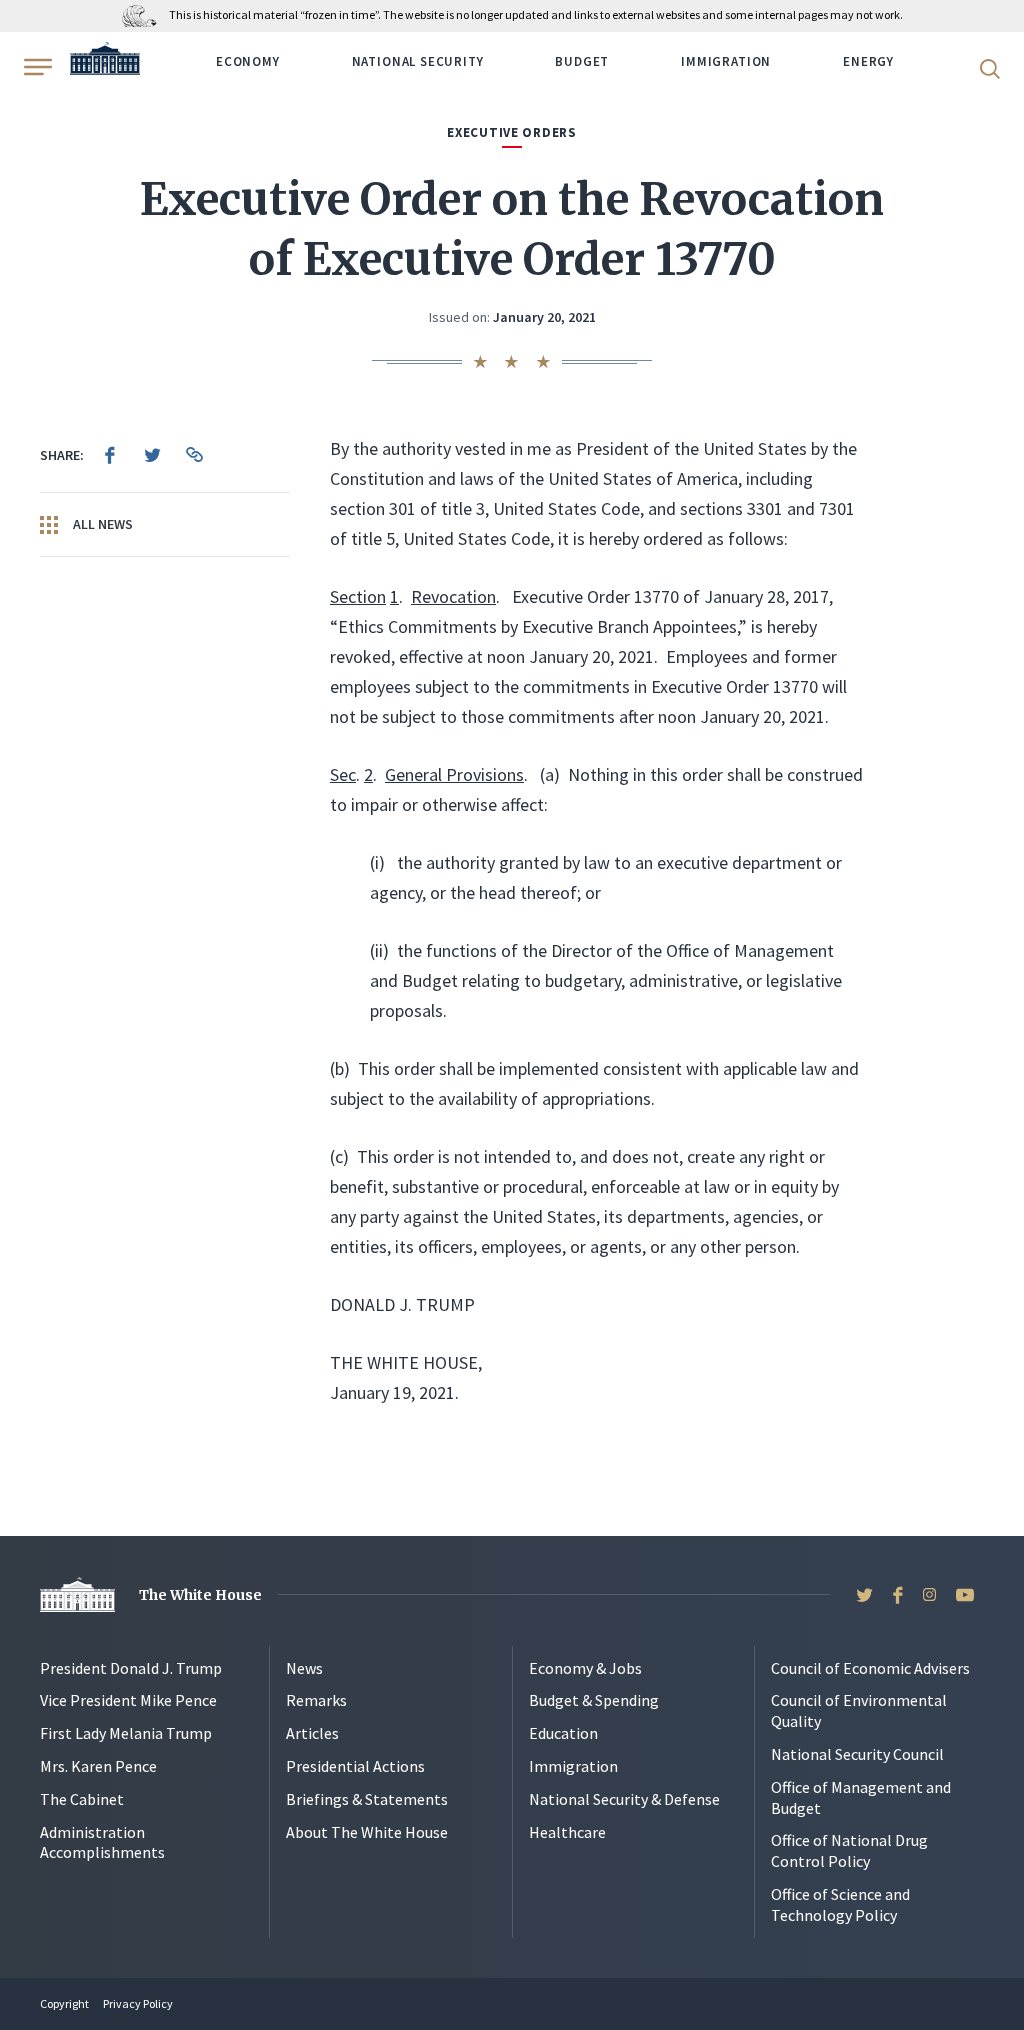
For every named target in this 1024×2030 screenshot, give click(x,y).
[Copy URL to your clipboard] (194, 455)
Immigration (726, 61)
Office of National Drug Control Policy (849, 1850)
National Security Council (857, 1754)
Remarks (316, 1700)
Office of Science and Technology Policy (840, 1904)
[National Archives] (144, 14)
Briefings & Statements (367, 1799)
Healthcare (567, 1832)
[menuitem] (110, 455)
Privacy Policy (138, 2003)
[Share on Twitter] (152, 455)
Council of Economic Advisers (870, 1668)
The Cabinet (82, 1799)
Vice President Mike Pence (128, 1700)
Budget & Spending (594, 1700)
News (304, 1668)
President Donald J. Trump (131, 1668)
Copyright (64, 2003)
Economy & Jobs (585, 1668)
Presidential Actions (355, 1766)
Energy (868, 61)
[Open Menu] (36, 67)
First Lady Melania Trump (126, 1733)
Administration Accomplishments (102, 1842)
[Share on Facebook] (110, 455)
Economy (248, 61)
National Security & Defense (624, 1799)
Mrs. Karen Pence (98, 1766)
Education (563, 1733)
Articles (312, 1733)
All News (101, 524)
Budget (582, 61)
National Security (418, 61)
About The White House (367, 1832)
